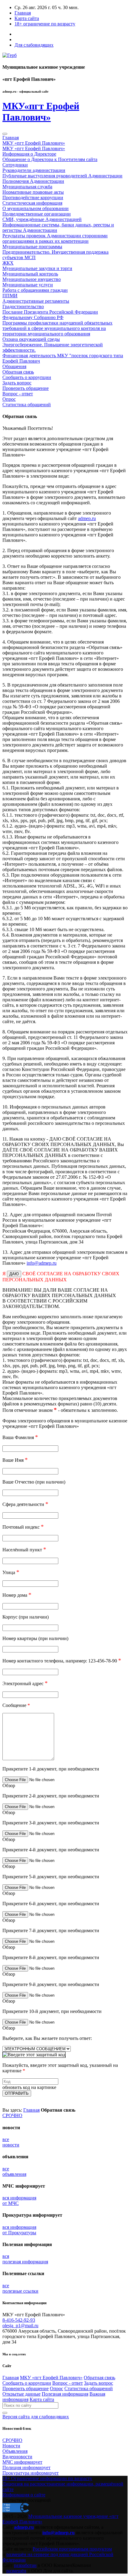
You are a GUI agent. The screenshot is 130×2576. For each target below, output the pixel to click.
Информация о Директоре (29, 154)
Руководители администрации (34, 170)
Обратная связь (18, 372)
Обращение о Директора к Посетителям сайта (50, 159)
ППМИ (10, 296)
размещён (16, 2571)
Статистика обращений (27, 405)
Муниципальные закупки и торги (37, 268)
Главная (23, 13)
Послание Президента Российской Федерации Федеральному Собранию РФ (50, 315)
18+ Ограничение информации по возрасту (47, 2478)
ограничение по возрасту (45, 24)
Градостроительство (23, 306)
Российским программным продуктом (72, 2549)
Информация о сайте (24, 2495)
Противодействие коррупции (33, 198)
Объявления (15, 2451)
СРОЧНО (12, 2115)
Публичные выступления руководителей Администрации (62, 176)
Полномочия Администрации (33, 181)
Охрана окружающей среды (31, 339)
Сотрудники (15, 165)
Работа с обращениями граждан (35, 290)
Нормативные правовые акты (33, 192)
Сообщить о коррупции (27, 377)
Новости (11, 2446)
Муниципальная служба (27, 187)
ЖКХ (8, 263)
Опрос (9, 399)
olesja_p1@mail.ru (20, 2326)
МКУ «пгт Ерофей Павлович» (34, 143)
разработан (25, 2565)
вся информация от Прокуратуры (19, 2230)
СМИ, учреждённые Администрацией (42, 219)
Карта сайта (27, 18)
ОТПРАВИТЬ (17, 2093)
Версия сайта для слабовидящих (36, 2417)
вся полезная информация (25, 2259)
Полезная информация (65, 2394)
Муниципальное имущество (32, 279)
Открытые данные (21, 2394)
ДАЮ (14, 1274)
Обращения (14, 366)
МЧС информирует (22, 2462)
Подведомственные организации (37, 214)
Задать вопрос (17, 383)
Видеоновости (17, 2457)
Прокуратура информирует (31, 2473)
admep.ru (87, 518)
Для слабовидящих (34, 45)
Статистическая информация (32, 203)
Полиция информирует (26, 2467)
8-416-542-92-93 (19, 2320)
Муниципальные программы (32, 247)
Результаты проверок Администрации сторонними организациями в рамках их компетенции (55, 238)
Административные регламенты (36, 301)
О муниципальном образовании (36, 208)
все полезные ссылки (20, 2288)
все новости (11, 2142)
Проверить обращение (26, 388)
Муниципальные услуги (28, 285)
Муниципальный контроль (30, 274)
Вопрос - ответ (18, 394)
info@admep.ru (42, 1263)
